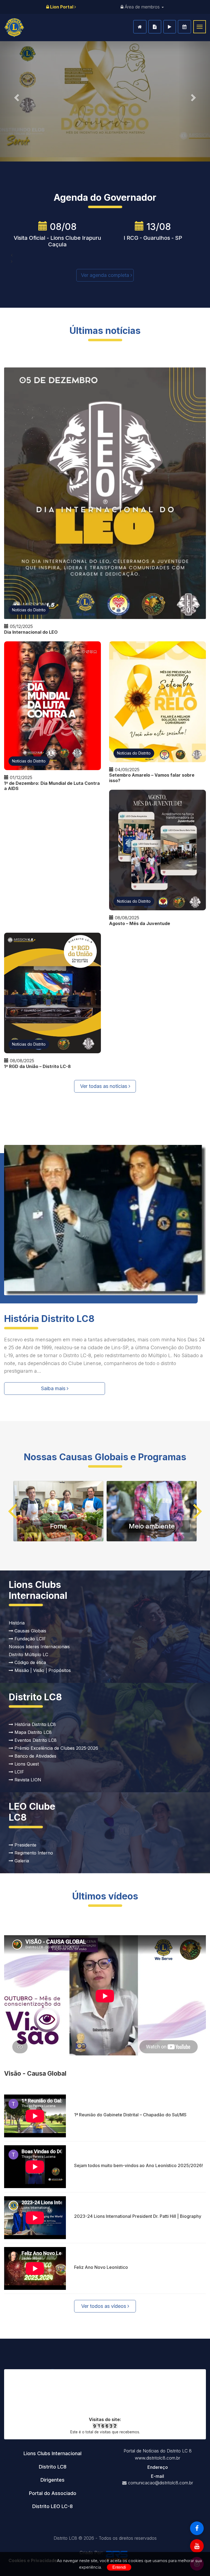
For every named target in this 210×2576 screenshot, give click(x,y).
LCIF (19, 1772)
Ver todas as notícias (104, 1086)
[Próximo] (194, 96)
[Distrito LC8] (14, 28)
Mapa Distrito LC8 (32, 1732)
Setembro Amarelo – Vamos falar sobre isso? (152, 778)
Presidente (25, 1845)
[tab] (52, 2454)
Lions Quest (26, 1764)
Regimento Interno (33, 1853)
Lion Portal (62, 7)
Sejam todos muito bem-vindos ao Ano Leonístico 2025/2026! (138, 2165)
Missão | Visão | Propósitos (42, 1670)
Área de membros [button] (142, 7)
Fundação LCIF (30, 1639)
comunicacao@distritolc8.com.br (161, 2483)
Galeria (21, 1861)
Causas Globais (30, 1631)
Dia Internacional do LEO (31, 632)
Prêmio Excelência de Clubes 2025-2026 (56, 1748)
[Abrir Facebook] (197, 2528)
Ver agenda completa (106, 275)
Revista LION (27, 1780)
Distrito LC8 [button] (53, 2467)
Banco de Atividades (35, 1756)
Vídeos (170, 27)
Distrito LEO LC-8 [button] (52, 2506)
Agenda (184, 27)
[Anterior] (16, 96)
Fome (59, 1526)
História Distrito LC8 (34, 1724)
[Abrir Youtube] (197, 2546)
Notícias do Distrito (29, 610)
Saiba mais (54, 1388)
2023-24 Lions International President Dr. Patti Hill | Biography (138, 2216)
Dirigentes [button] (52, 2480)
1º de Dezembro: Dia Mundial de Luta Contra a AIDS (52, 786)
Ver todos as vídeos (104, 2306)
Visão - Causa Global (35, 2073)
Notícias (155, 27)
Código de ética (30, 1662)
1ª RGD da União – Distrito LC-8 (37, 1066)
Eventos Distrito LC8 (35, 1740)
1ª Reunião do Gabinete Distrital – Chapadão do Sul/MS (130, 2115)
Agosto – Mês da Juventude (140, 923)
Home (140, 27)
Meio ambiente (152, 1526)
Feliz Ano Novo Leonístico (101, 2267)
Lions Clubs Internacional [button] (52, 2453)
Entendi (119, 2567)
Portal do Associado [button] (53, 2493)
